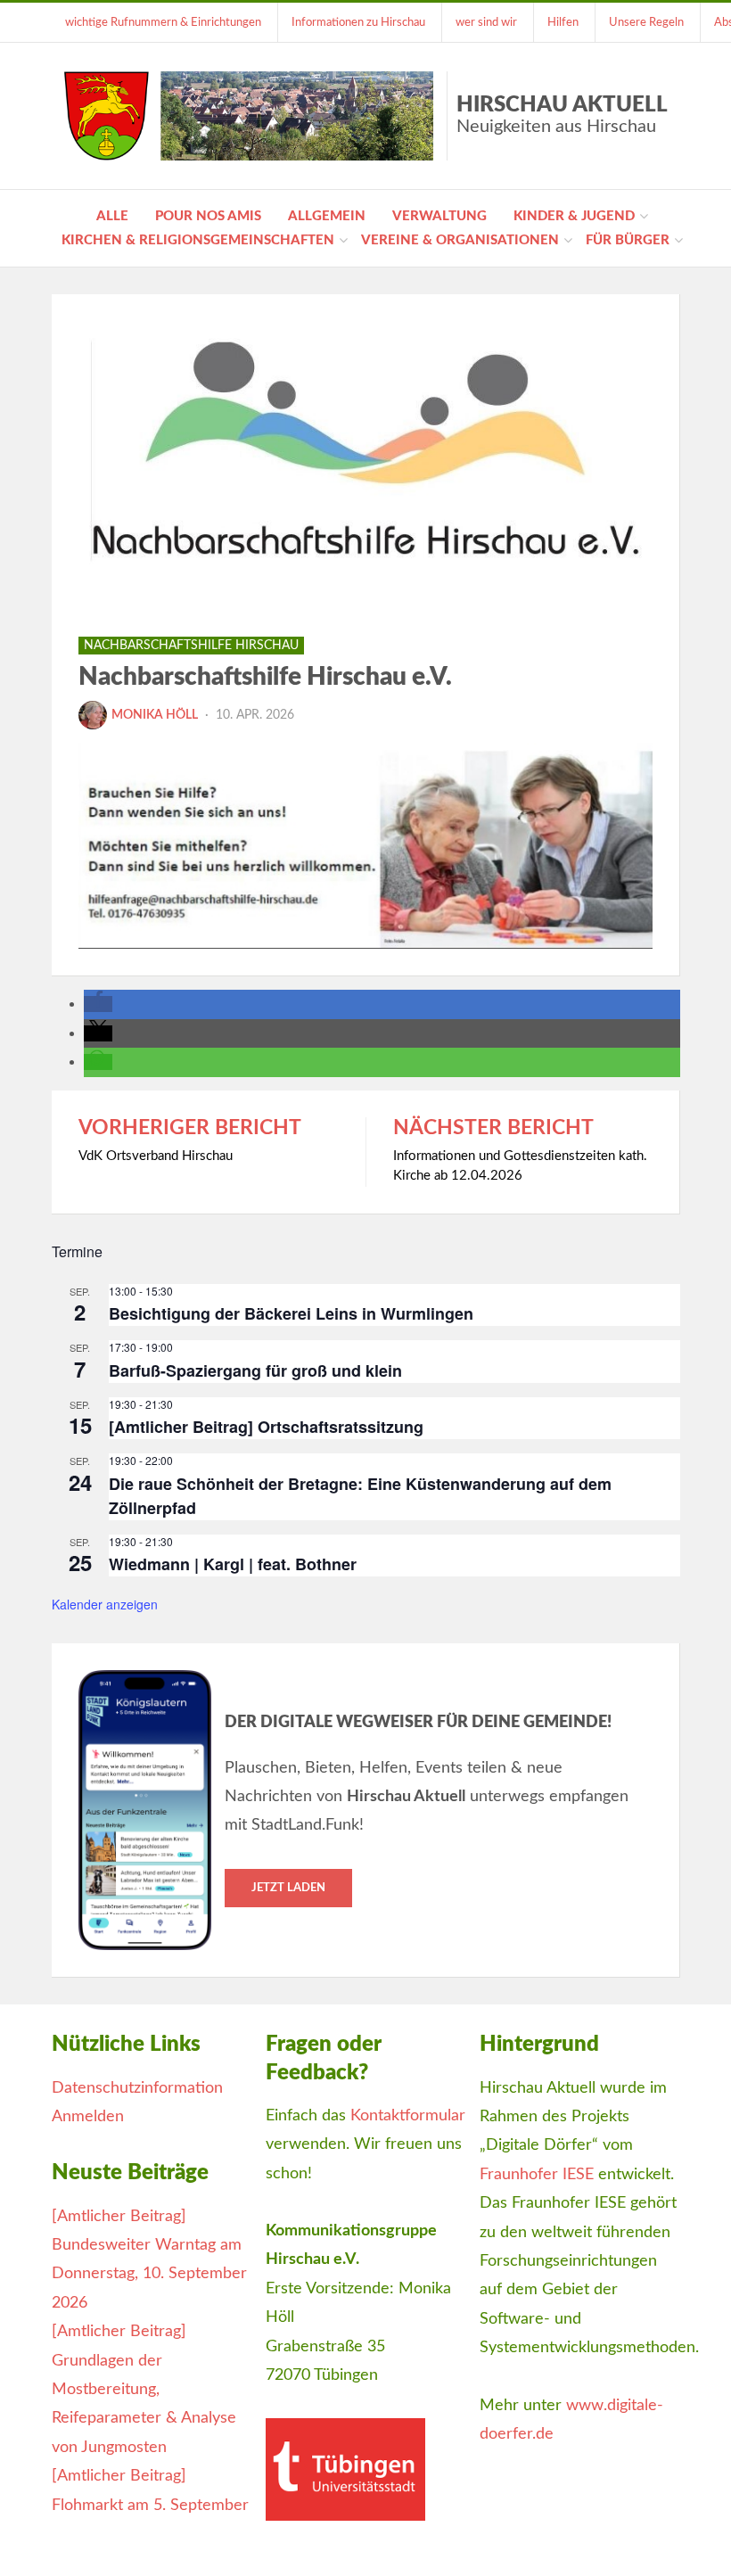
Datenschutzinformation (137, 2088)
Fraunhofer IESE (537, 2175)
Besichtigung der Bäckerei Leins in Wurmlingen (291, 1313)
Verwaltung (439, 216)
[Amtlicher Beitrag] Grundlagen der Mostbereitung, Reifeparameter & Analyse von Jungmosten (144, 2390)
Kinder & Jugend (574, 216)
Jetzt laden (288, 1888)
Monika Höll (155, 715)
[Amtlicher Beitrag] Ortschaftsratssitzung (266, 1427)
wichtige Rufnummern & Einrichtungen (163, 22)
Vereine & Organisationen (460, 240)
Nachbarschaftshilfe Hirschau (191, 646)
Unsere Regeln (646, 22)
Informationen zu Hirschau (358, 22)
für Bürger (628, 240)
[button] (98, 1004)
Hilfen (563, 22)
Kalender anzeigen (105, 1604)
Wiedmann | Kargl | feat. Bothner (233, 1564)
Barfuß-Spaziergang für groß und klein (255, 1370)
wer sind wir (486, 22)
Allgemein (327, 216)
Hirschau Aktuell (562, 115)
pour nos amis (208, 216)
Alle (112, 216)
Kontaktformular (408, 2116)
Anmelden (88, 2117)
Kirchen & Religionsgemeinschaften (198, 240)
